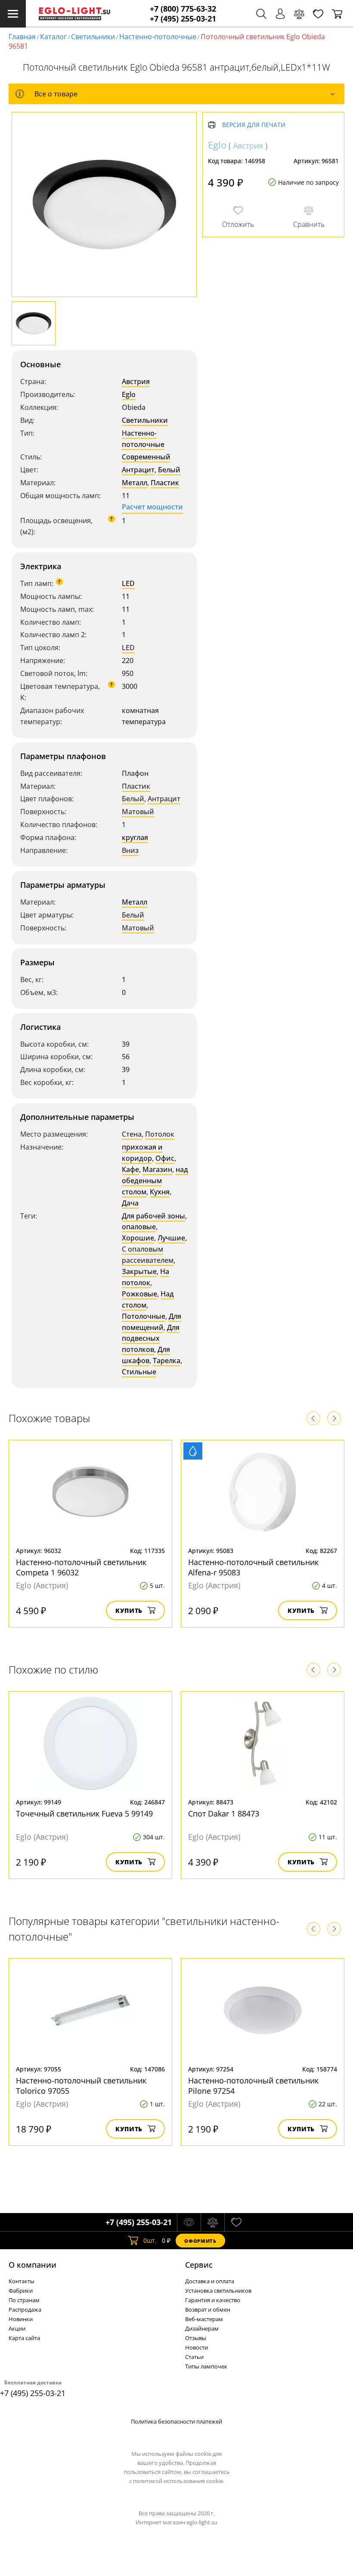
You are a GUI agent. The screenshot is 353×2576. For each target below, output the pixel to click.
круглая (135, 837)
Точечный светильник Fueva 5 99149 (84, 1813)
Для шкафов (146, 1355)
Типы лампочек (206, 2366)
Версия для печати (254, 125)
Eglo (129, 394)
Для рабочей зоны (153, 1216)
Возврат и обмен (208, 2309)
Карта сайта (24, 2338)
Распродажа (25, 2309)
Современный (146, 457)
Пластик (165, 483)
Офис (165, 1158)
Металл (135, 483)
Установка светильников (218, 2291)
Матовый (138, 812)
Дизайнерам (202, 2328)
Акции (17, 2328)
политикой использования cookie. (179, 2481)
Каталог (53, 37)
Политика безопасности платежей (176, 2421)
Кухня (160, 1192)
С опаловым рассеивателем (148, 1255)
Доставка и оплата (210, 2281)
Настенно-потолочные (158, 37)
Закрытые (139, 1271)
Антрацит (138, 470)
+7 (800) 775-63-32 (183, 9)
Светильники (93, 37)
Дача (130, 1203)
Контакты (22, 2281)
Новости (197, 2347)
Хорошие (138, 1238)
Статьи (194, 2357)
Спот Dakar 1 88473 (224, 1813)
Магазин (157, 1169)
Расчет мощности (152, 507)
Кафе (130, 1169)
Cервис (199, 2265)
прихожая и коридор (142, 1153)
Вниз (130, 850)
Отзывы (196, 2338)
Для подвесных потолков (151, 1339)
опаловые (139, 1227)
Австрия (136, 381)
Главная (22, 37)
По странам (24, 2300)
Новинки (21, 2319)
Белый (169, 470)
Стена (132, 1134)
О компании (33, 2265)
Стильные (139, 1372)
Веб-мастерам (204, 2319)
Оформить (200, 2241)
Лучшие (171, 1238)
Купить (129, 1610)
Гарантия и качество (213, 2300)
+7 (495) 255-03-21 (183, 19)
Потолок (160, 1134)
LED (128, 583)
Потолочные (144, 1316)
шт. (150, 2240)
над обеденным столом (155, 1181)
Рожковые (139, 1294)
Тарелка (167, 1361)
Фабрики (21, 2291)
